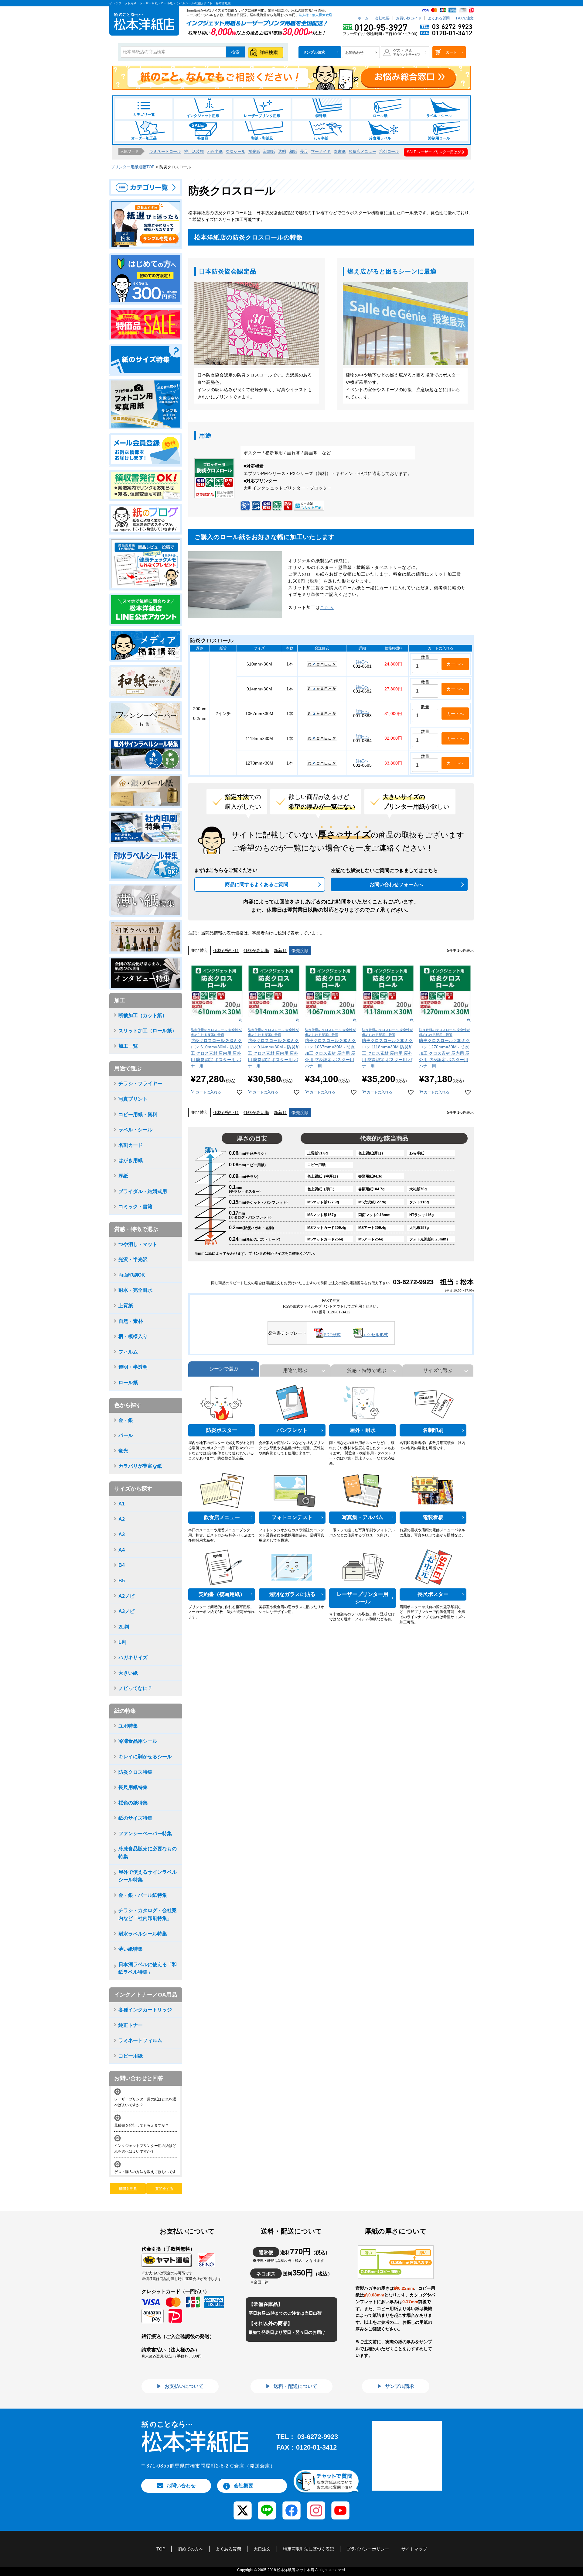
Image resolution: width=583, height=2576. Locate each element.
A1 (122, 1504)
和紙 (293, 151)
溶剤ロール (389, 151)
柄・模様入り (133, 1336)
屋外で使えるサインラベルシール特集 (148, 1876)
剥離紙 (269, 151)
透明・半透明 (133, 1367)
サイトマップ (414, 2549)
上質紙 (126, 1306)
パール (126, 1435)
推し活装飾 (194, 151)
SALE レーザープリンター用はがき (436, 152)
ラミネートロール (165, 151)
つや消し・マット (138, 1244)
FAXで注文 (465, 18)
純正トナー (131, 2025)
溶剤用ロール (439, 138)
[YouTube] (341, 2506)
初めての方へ (190, 2549)
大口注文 (262, 2549)
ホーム (363, 18)
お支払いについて (183, 2386)
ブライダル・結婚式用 (143, 1191)
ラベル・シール (439, 116)
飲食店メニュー (362, 151)
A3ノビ (126, 1611)
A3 (122, 1534)
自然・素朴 (131, 1321)
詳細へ (362, 662)
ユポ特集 (128, 1726)
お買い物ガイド (409, 18)
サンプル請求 (399, 2386)
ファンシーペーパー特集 (145, 1833)
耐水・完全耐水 (135, 1290)
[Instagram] (316, 2506)
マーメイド (321, 151)
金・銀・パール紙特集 (143, 1895)
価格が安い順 (226, 951)
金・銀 (126, 1420)
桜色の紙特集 (133, 1803)
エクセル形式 (375, 1335)
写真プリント (133, 1099)
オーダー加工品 (144, 138)
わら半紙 (321, 138)
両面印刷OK (132, 1275)
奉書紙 (340, 151)
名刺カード (131, 1145)
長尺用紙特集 (133, 1787)
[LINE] (267, 2506)
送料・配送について (295, 2386)
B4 (122, 1565)
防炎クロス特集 (135, 1772)
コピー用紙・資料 (138, 1114)
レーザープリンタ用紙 (262, 116)
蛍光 (123, 1451)
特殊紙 (321, 116)
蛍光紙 (254, 151)
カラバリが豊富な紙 (140, 1466)
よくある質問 (439, 18)
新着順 (280, 951)
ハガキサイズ (133, 1658)
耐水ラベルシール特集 (143, 1934)
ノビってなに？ (135, 1688)
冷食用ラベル (380, 138)
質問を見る (128, 2189)
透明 (282, 151)
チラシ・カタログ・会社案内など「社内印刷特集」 (148, 1914)
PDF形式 (332, 1335)
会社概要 (382, 18)
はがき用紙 (131, 1160)
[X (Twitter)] (242, 2506)
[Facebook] (291, 2506)
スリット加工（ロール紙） (148, 1031)
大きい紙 (128, 1673)
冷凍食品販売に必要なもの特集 (148, 1853)
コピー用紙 (131, 2056)
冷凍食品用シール (138, 1741)
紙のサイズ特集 (135, 1818)
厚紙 (123, 1176)
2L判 (124, 1627)
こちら (327, 607)
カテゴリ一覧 (144, 115)
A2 (122, 1519)
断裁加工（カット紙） (143, 1015)
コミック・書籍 (135, 1207)
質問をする (164, 2189)
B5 (122, 1581)
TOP (161, 2549)
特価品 (203, 138)
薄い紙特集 (131, 1949)
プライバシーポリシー (368, 2549)
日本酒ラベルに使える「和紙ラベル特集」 (148, 1968)
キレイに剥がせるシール (145, 1757)
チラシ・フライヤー (140, 1083)
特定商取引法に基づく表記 (309, 2549)
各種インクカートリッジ (145, 2010)
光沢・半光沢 (133, 1259)
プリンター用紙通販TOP (133, 167)
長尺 (304, 151)
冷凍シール (235, 151)
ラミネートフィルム (140, 2040)
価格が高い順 (256, 951)
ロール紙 (380, 116)
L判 (122, 1642)
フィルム (128, 1352)
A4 (122, 1550)
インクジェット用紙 (203, 116)
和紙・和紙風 (262, 138)
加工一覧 (128, 1046)
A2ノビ (126, 1596)
